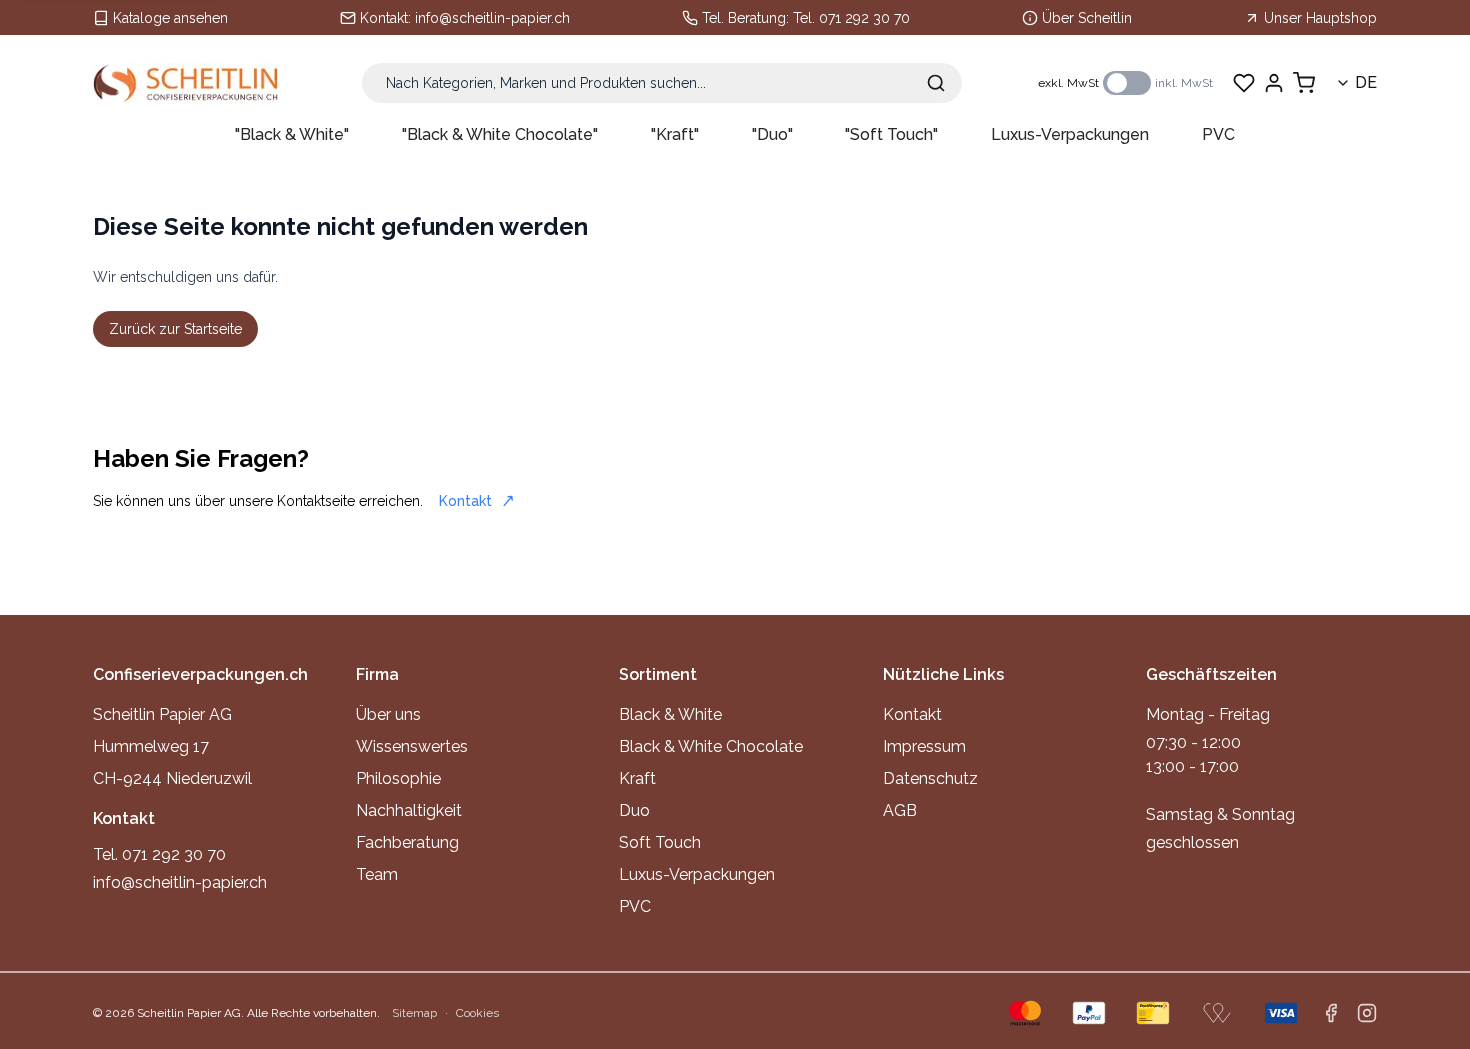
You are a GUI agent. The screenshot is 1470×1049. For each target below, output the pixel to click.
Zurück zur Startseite (175, 329)
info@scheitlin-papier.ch (492, 18)
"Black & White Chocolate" (500, 134)
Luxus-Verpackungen (1070, 134)
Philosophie (398, 778)
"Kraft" (675, 134)
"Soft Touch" (891, 134)
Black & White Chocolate (711, 746)
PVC (1218, 134)
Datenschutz (930, 778)
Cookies (477, 1013)
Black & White (670, 714)
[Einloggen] (1274, 83)
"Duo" (772, 134)
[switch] (1127, 83)
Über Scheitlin (1087, 18)
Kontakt (465, 501)
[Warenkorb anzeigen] (1304, 83)
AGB (900, 810)
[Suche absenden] (936, 83)
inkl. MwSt (1184, 83)
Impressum (924, 746)
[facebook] (1331, 1013)
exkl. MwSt (1068, 83)
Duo (634, 810)
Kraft (637, 778)
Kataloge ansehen (170, 18)
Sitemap (414, 1013)
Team (377, 874)
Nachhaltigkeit (409, 810)
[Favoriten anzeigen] (1244, 83)
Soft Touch (660, 842)
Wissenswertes (412, 746)
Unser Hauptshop (1320, 18)
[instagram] (1367, 1013)
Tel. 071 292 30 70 (851, 18)
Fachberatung (407, 842)
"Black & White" (292, 134)
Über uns (388, 714)
